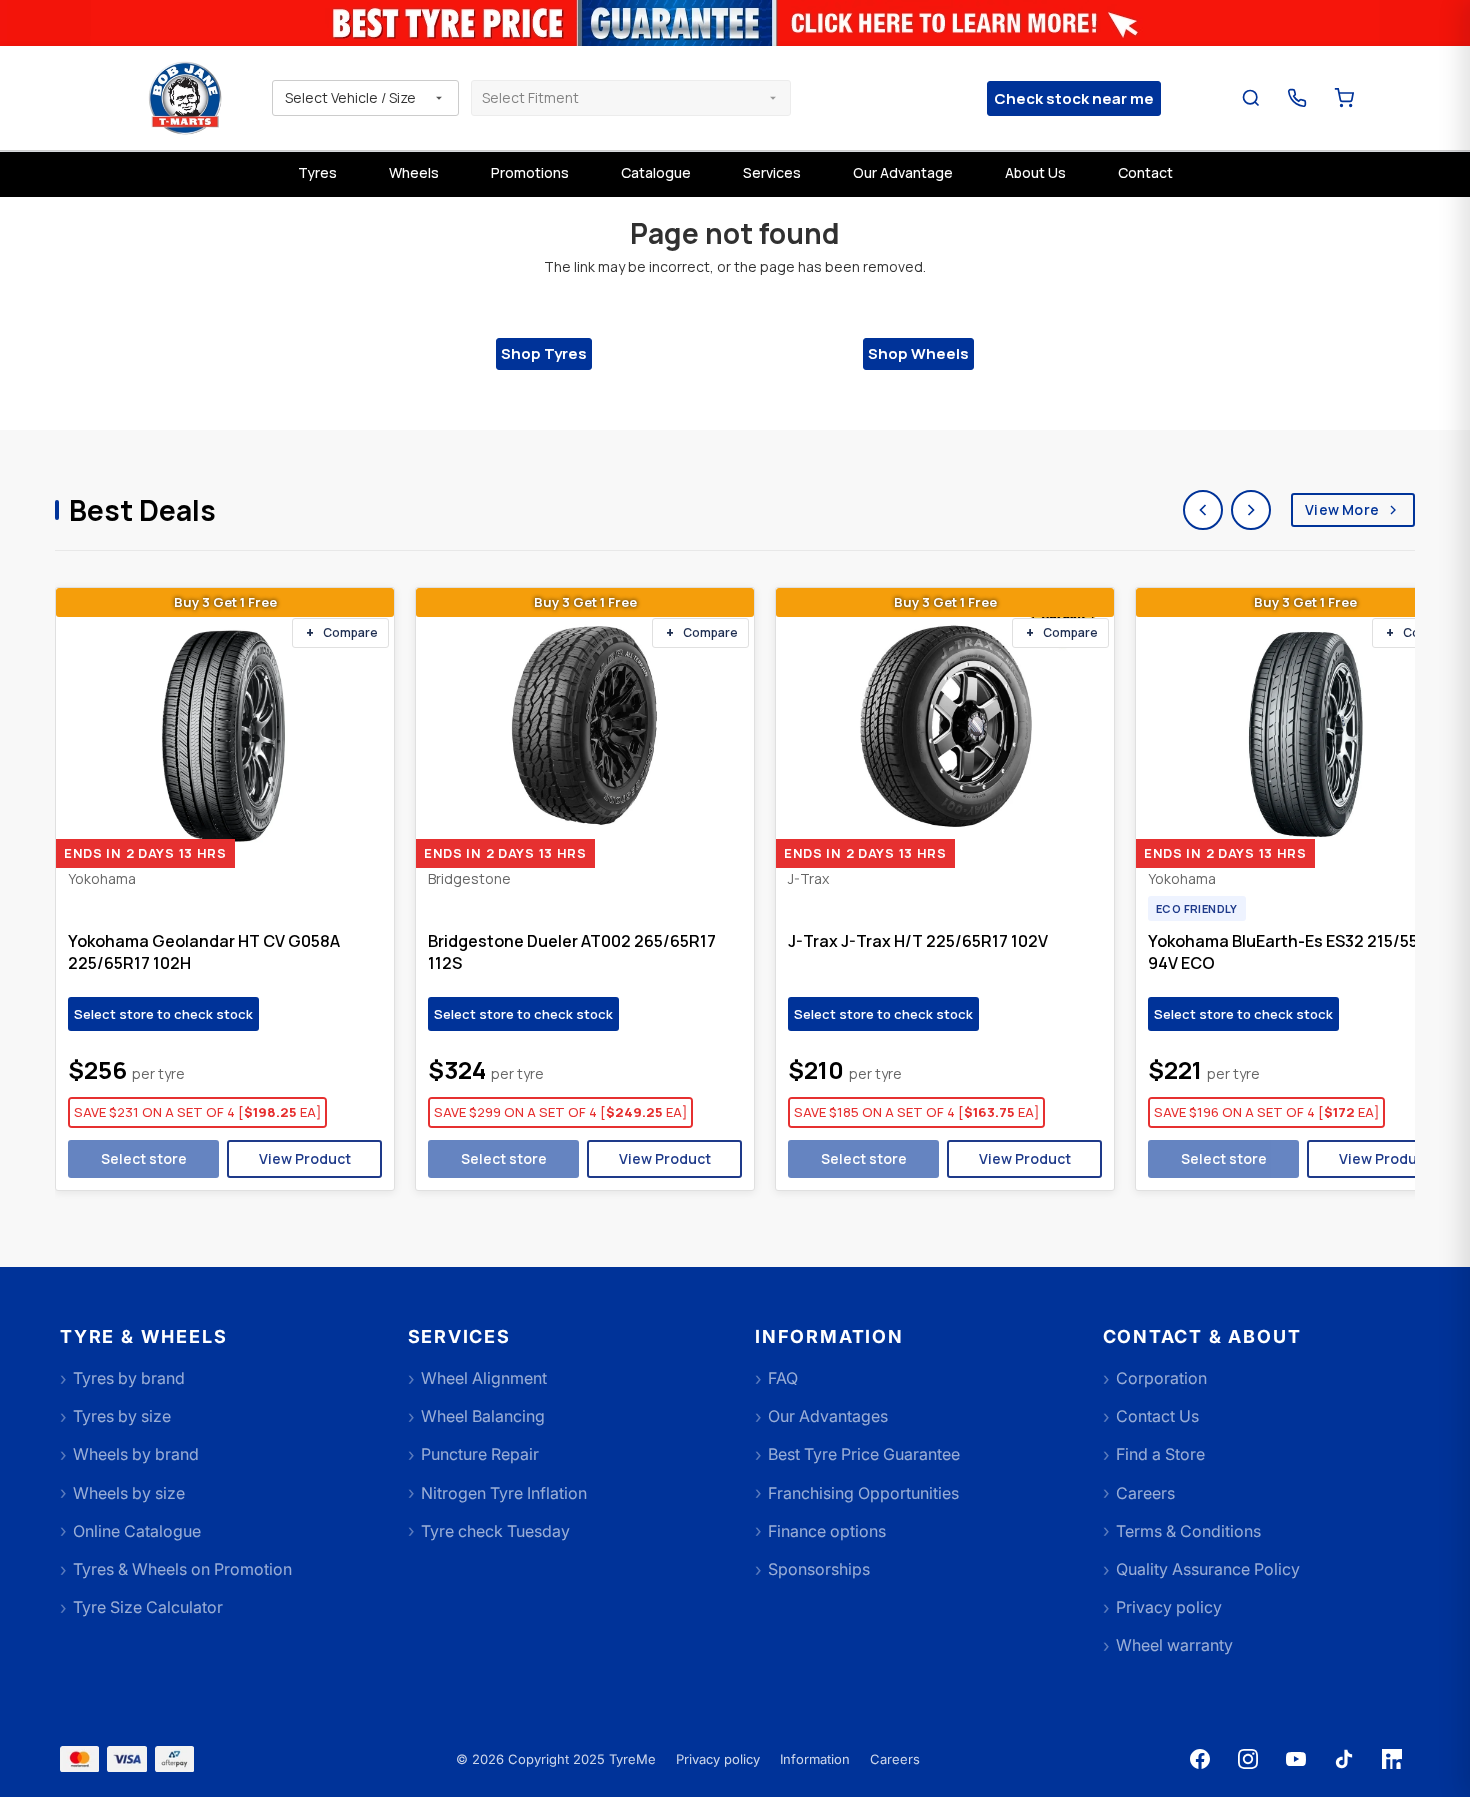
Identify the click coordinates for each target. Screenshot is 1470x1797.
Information (815, 1759)
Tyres (317, 172)
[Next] (1251, 510)
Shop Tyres (544, 353)
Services (772, 172)
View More (1342, 509)
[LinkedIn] (1392, 1759)
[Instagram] (1248, 1759)
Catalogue (656, 172)
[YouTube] (1296, 1759)
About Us (1035, 172)
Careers (895, 1759)
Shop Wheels (918, 353)
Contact (1145, 172)
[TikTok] (1344, 1759)
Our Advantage (903, 172)
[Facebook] (1200, 1759)
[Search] (1251, 98)
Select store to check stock (163, 1014)
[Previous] (1203, 510)
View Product (305, 1158)
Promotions (530, 172)
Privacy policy (718, 1759)
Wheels (414, 172)
